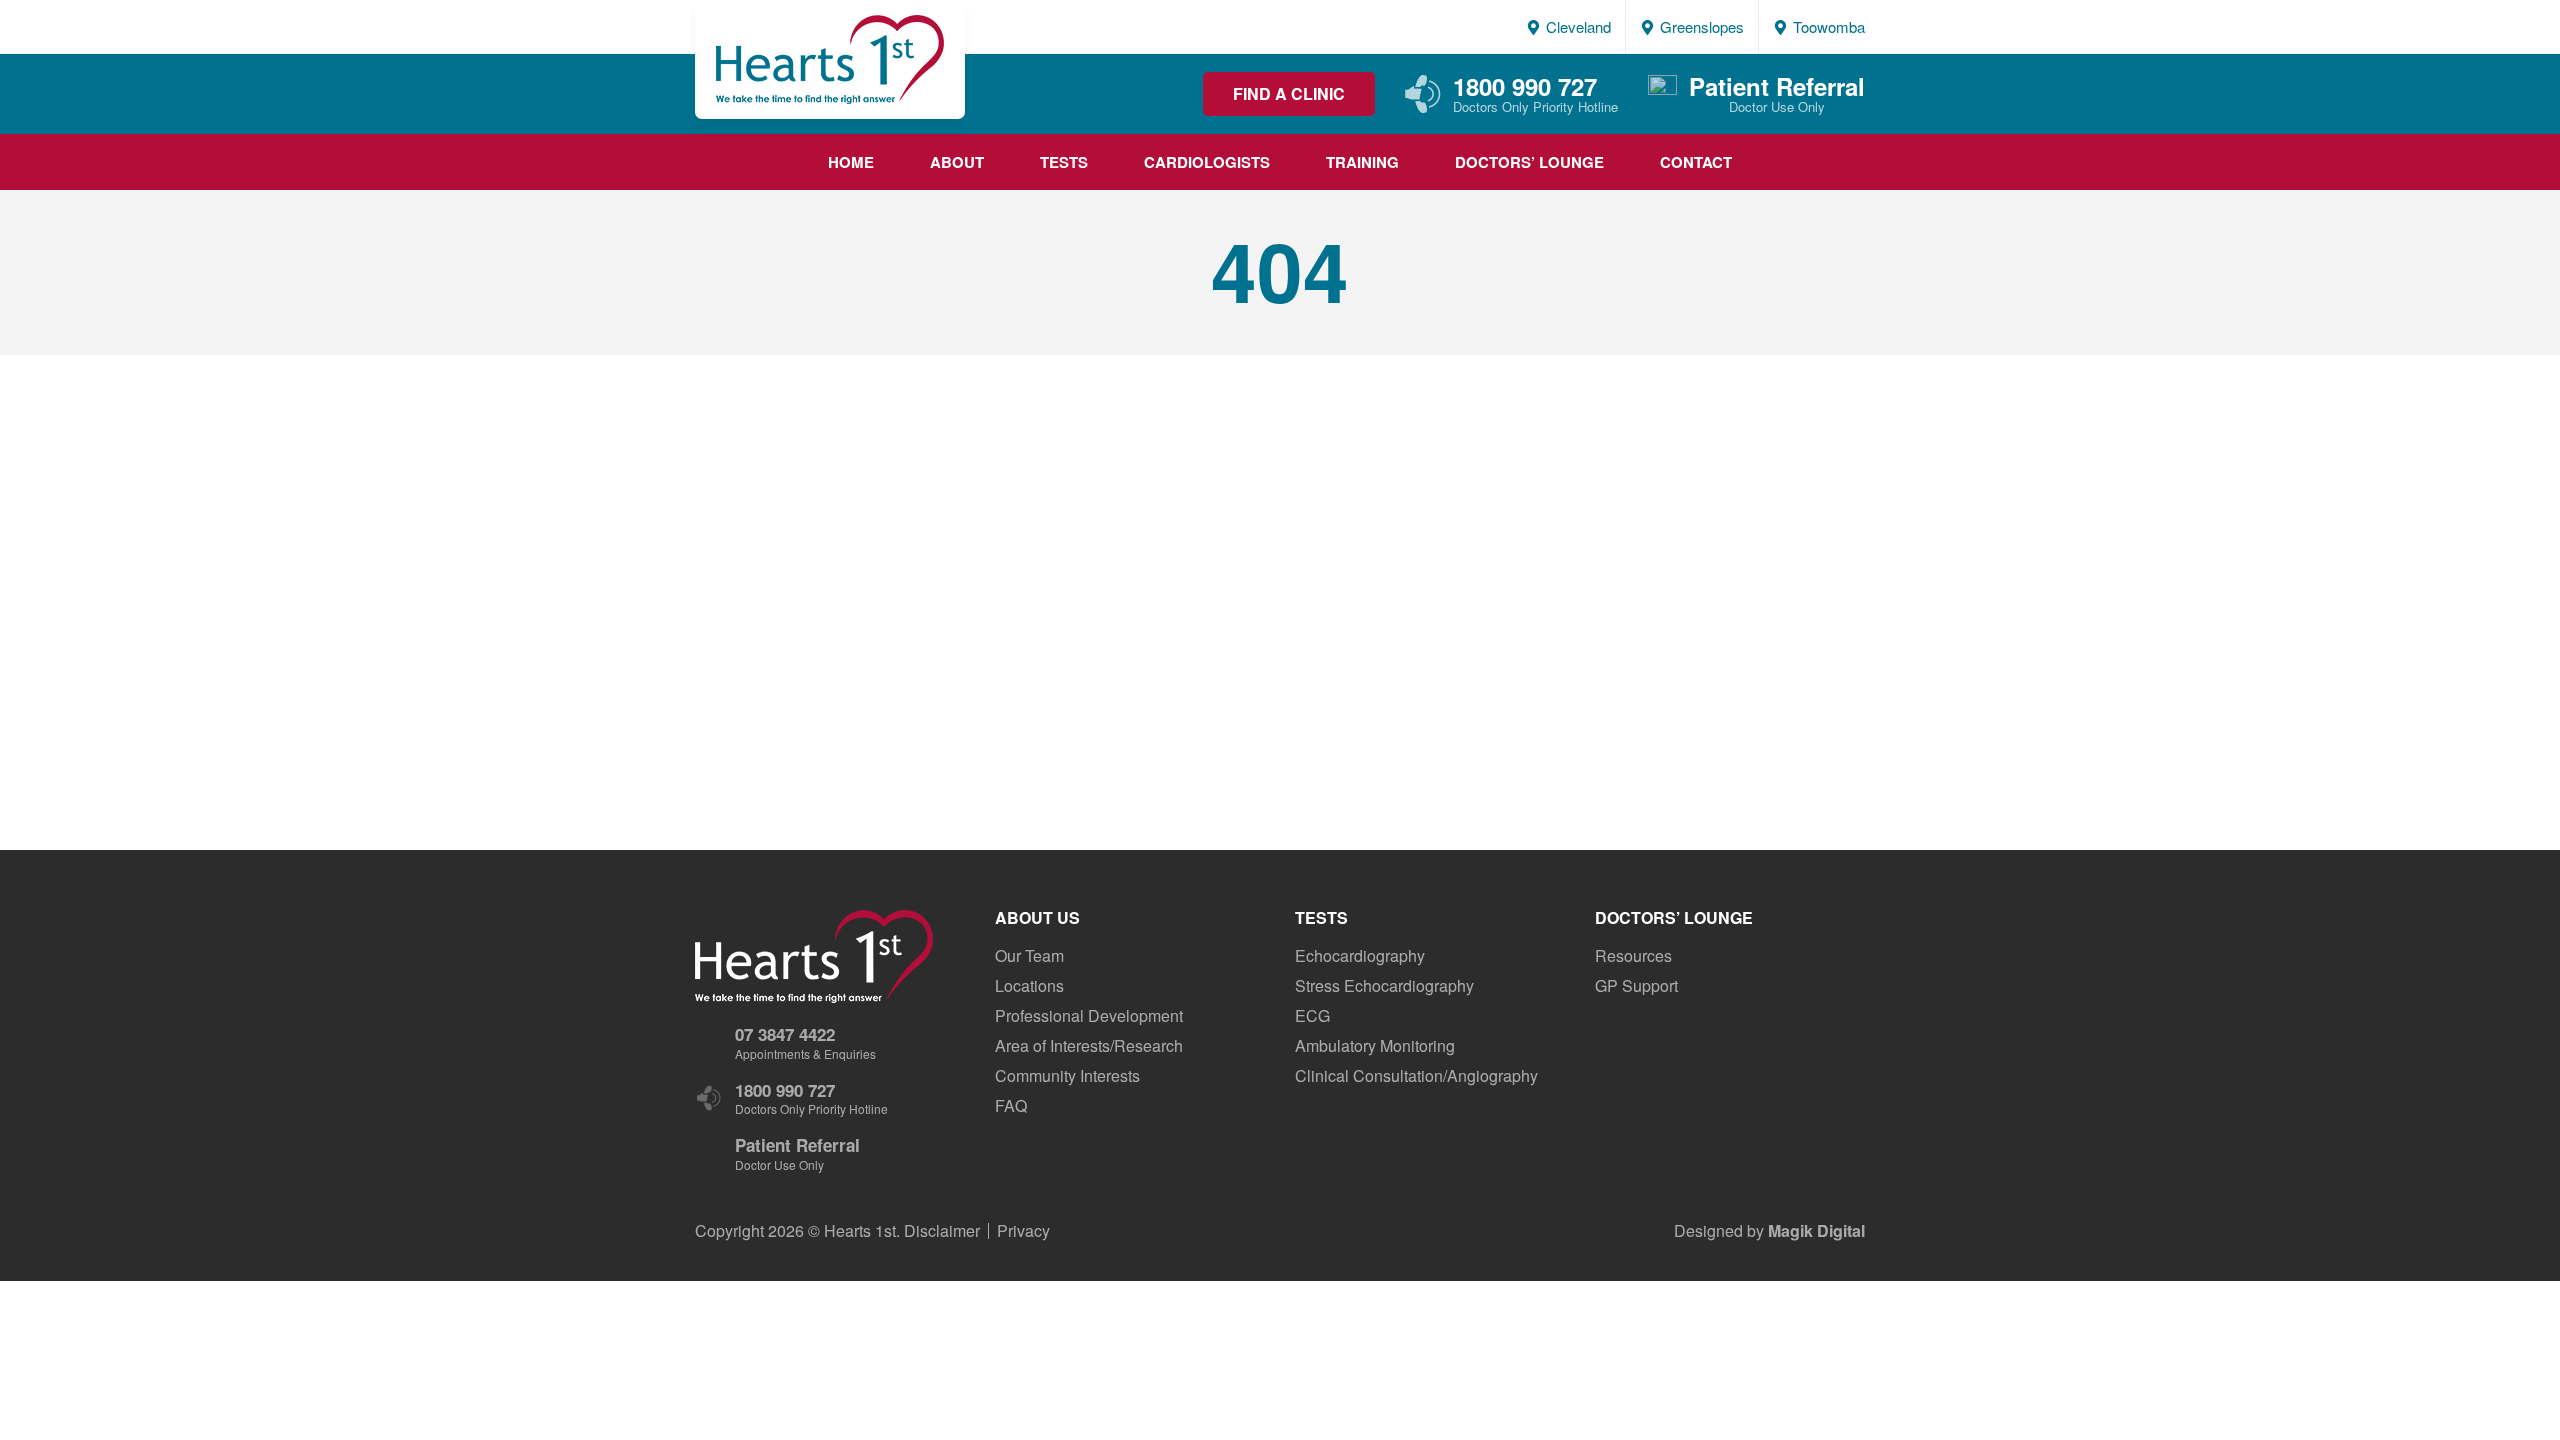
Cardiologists (1207, 162)
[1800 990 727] (1423, 106)
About (957, 162)
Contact (1696, 162)
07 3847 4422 (785, 1034)
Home (851, 162)
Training (1362, 162)
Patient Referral (1777, 86)
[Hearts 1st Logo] (830, 59)
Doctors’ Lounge (1529, 162)
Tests (1064, 162)
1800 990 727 (1525, 86)
